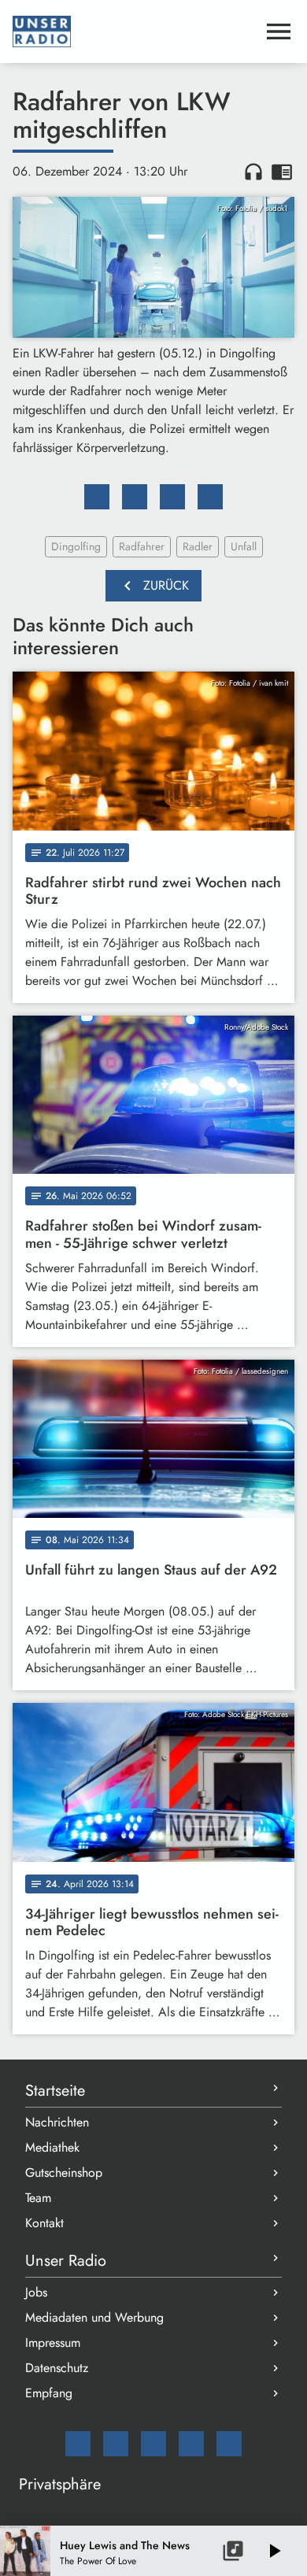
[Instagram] (153, 2444)
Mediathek (52, 2147)
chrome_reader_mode (282, 172)
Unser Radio (66, 2261)
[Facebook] (116, 2444)
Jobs (36, 2292)
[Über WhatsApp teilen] (172, 497)
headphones (253, 172)
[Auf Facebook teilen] (97, 497)
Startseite (55, 2091)
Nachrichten (57, 2122)
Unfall (244, 546)
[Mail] (78, 2444)
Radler (198, 546)
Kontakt (44, 2223)
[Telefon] (191, 2444)
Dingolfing (76, 546)
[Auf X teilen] (135, 497)
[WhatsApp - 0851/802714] (229, 2444)
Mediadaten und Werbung (94, 2317)
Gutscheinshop (64, 2173)
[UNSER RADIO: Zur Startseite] (135, 31)
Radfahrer (142, 546)
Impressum (53, 2343)
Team (38, 2198)
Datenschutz (57, 2368)
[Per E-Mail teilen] (210, 497)
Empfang (49, 2393)
